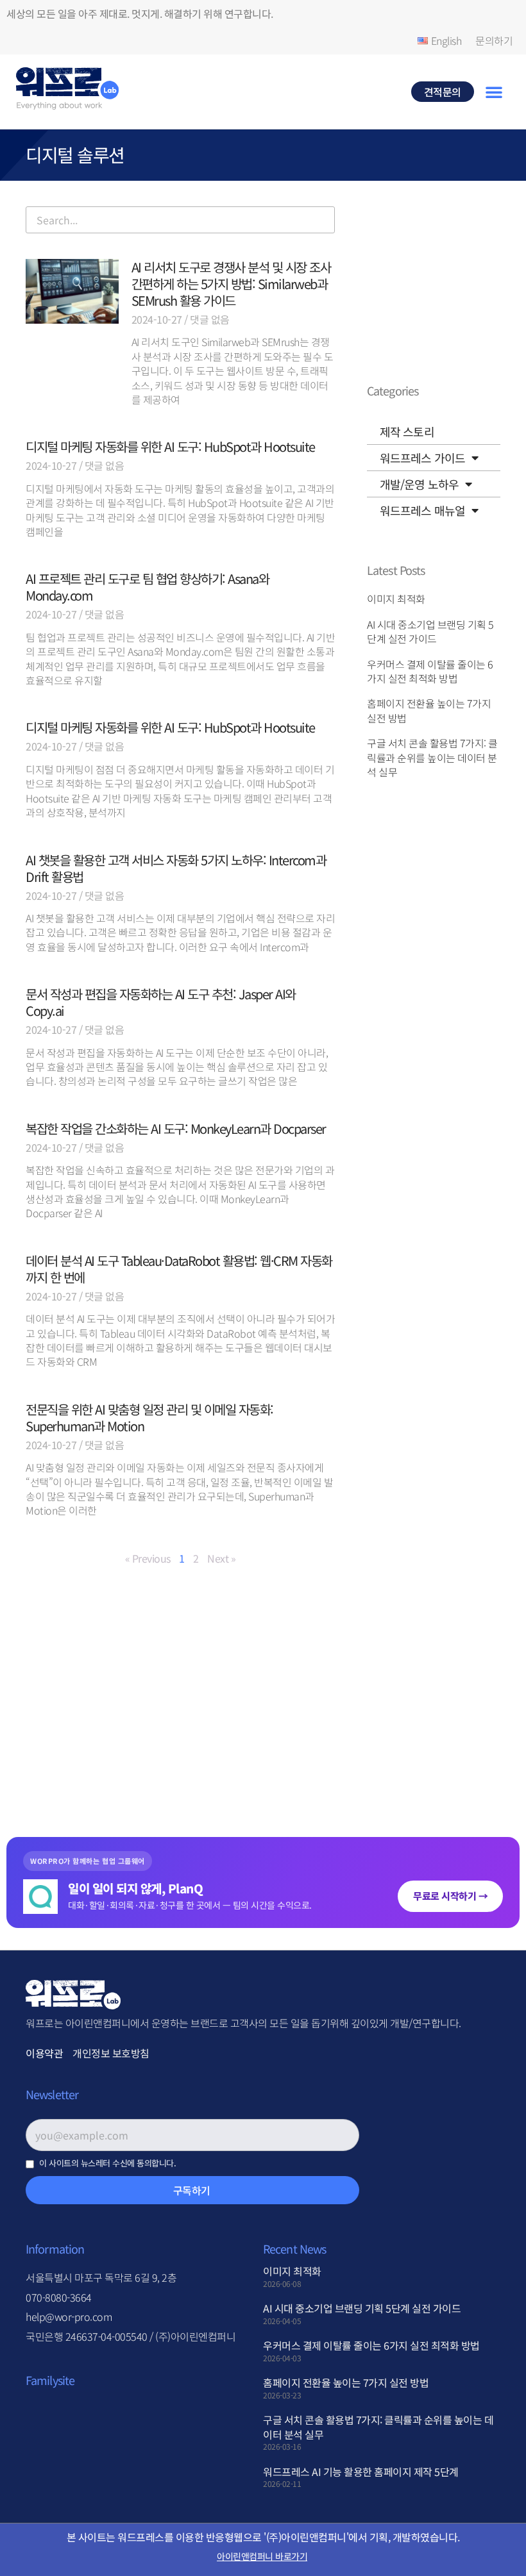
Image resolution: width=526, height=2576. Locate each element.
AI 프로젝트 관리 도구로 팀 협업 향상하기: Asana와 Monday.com (147, 587)
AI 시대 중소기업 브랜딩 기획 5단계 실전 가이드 (430, 631)
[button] (494, 92)
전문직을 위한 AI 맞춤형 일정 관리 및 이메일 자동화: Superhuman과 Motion (149, 1417)
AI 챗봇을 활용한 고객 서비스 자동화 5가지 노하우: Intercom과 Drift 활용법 (176, 868)
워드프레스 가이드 (422, 458)
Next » (221, 1558)
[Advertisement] (180, 1700)
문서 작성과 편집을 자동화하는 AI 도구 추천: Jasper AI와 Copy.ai (161, 1002)
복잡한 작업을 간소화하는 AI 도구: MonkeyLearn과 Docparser (176, 1128)
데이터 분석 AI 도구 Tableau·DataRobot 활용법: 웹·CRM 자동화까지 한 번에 (179, 1269)
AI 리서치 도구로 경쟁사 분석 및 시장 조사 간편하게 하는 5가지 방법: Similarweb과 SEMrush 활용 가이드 (231, 284)
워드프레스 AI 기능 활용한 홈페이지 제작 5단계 (361, 2472)
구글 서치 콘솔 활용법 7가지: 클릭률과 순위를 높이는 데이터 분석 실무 (432, 757)
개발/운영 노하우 (419, 484)
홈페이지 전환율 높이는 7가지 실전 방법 (429, 710)
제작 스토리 (407, 431)
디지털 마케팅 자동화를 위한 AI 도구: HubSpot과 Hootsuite (170, 446)
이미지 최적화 (396, 599)
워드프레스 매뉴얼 (422, 510)
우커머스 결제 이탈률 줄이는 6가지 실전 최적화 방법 (430, 671)
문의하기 (494, 40)
